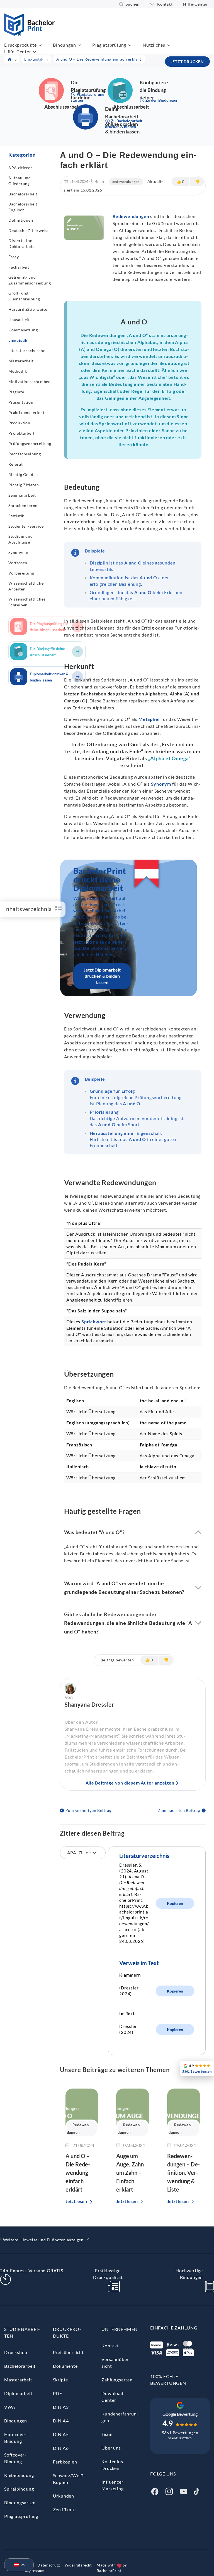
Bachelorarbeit (23, 194)
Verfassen (18, 563)
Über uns (111, 2448)
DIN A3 (61, 2407)
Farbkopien (65, 2462)
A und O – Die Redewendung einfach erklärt (78, 2173)
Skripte (61, 2380)
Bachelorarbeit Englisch (23, 207)
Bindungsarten (20, 2502)
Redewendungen (126, 182)
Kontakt (165, 4)
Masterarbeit (21, 361)
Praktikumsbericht (26, 412)
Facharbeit (19, 267)
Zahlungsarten (117, 2380)
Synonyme (18, 552)
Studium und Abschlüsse (21, 539)
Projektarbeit (21, 433)
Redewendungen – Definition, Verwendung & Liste (183, 2173)
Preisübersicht (68, 2352)
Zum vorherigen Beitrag (89, 1810)
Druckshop (16, 2352)
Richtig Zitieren (24, 485)
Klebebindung (19, 2475)
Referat (16, 464)
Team (107, 2434)
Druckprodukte (20, 45)
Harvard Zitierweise (28, 309)
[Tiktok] (196, 2491)
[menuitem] (17, 2565)
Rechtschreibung (25, 454)
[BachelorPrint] (29, 34)
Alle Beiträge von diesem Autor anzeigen (130, 1783)
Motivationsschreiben (30, 382)
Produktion (19, 423)
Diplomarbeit (18, 2393)
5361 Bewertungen (180, 2433)
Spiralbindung (19, 2489)
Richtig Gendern (24, 474)
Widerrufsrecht (78, 2565)
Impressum (35, 2571)
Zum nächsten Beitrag (179, 1810)
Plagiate (16, 392)
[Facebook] (155, 2491)
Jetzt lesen (76, 2201)
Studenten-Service (26, 526)
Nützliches (154, 45)
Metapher (149, 719)
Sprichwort (94, 1322)
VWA (10, 2407)
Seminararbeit (22, 495)
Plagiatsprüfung (109, 45)
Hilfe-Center (195, 4)
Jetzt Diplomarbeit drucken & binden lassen (102, 976)
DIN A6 (61, 2448)
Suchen (133, 4)
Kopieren (175, 1903)
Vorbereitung (21, 573)
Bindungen (64, 45)
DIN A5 (61, 2434)
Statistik (16, 516)
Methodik (18, 371)
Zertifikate (64, 2509)
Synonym (161, 784)
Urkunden (64, 2496)
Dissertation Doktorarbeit (21, 243)
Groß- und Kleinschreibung (24, 296)
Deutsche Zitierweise (29, 230)
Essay (14, 257)
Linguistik (18, 340)
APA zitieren (21, 168)
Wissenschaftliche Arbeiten (26, 586)
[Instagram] (169, 2491)
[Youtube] (184, 2491)
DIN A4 (61, 2421)
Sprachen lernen (24, 505)
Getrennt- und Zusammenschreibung (30, 280)
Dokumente (65, 2366)
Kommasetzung (23, 330)
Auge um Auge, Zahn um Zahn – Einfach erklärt (130, 2173)
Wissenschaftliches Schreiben (27, 602)
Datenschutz (49, 2565)
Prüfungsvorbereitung (30, 443)
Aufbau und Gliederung (20, 181)
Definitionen (21, 220)
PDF (58, 2393)
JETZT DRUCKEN (187, 62)
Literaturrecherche (27, 351)
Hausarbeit (19, 320)
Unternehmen (120, 2329)
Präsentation (21, 402)
